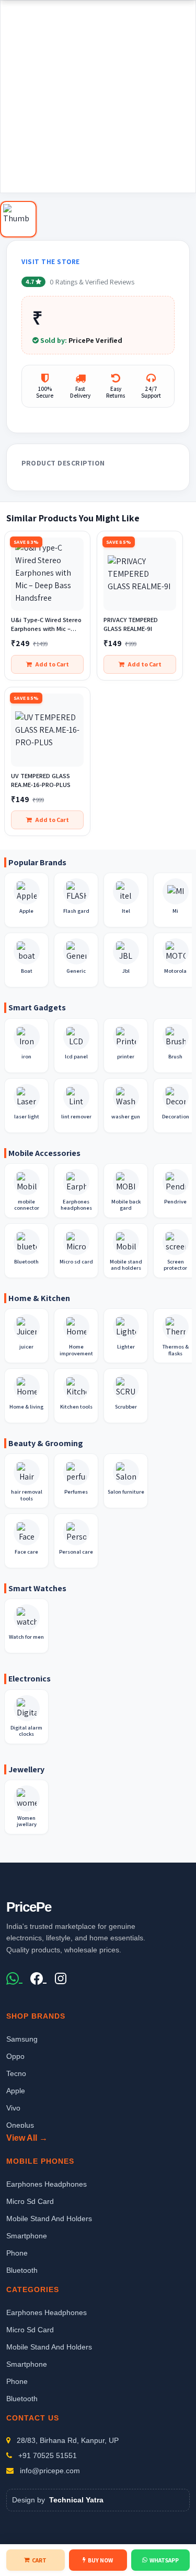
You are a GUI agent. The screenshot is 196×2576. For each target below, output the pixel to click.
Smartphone (27, 2236)
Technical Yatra (76, 2500)
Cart (39, 2560)
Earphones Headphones (47, 2184)
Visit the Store (51, 262)
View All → (27, 2138)
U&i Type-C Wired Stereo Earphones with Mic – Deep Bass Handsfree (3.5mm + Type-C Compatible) (46, 625)
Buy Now (100, 2560)
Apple (16, 2091)
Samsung (22, 2039)
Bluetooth (22, 2270)
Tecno (16, 2073)
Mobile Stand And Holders (49, 2219)
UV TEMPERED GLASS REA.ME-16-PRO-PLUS (41, 780)
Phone (17, 2253)
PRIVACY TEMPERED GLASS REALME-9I (131, 624)
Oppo (15, 2056)
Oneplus (20, 2125)
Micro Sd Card (30, 2201)
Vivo (13, 2108)
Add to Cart (52, 664)
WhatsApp (164, 2560)
